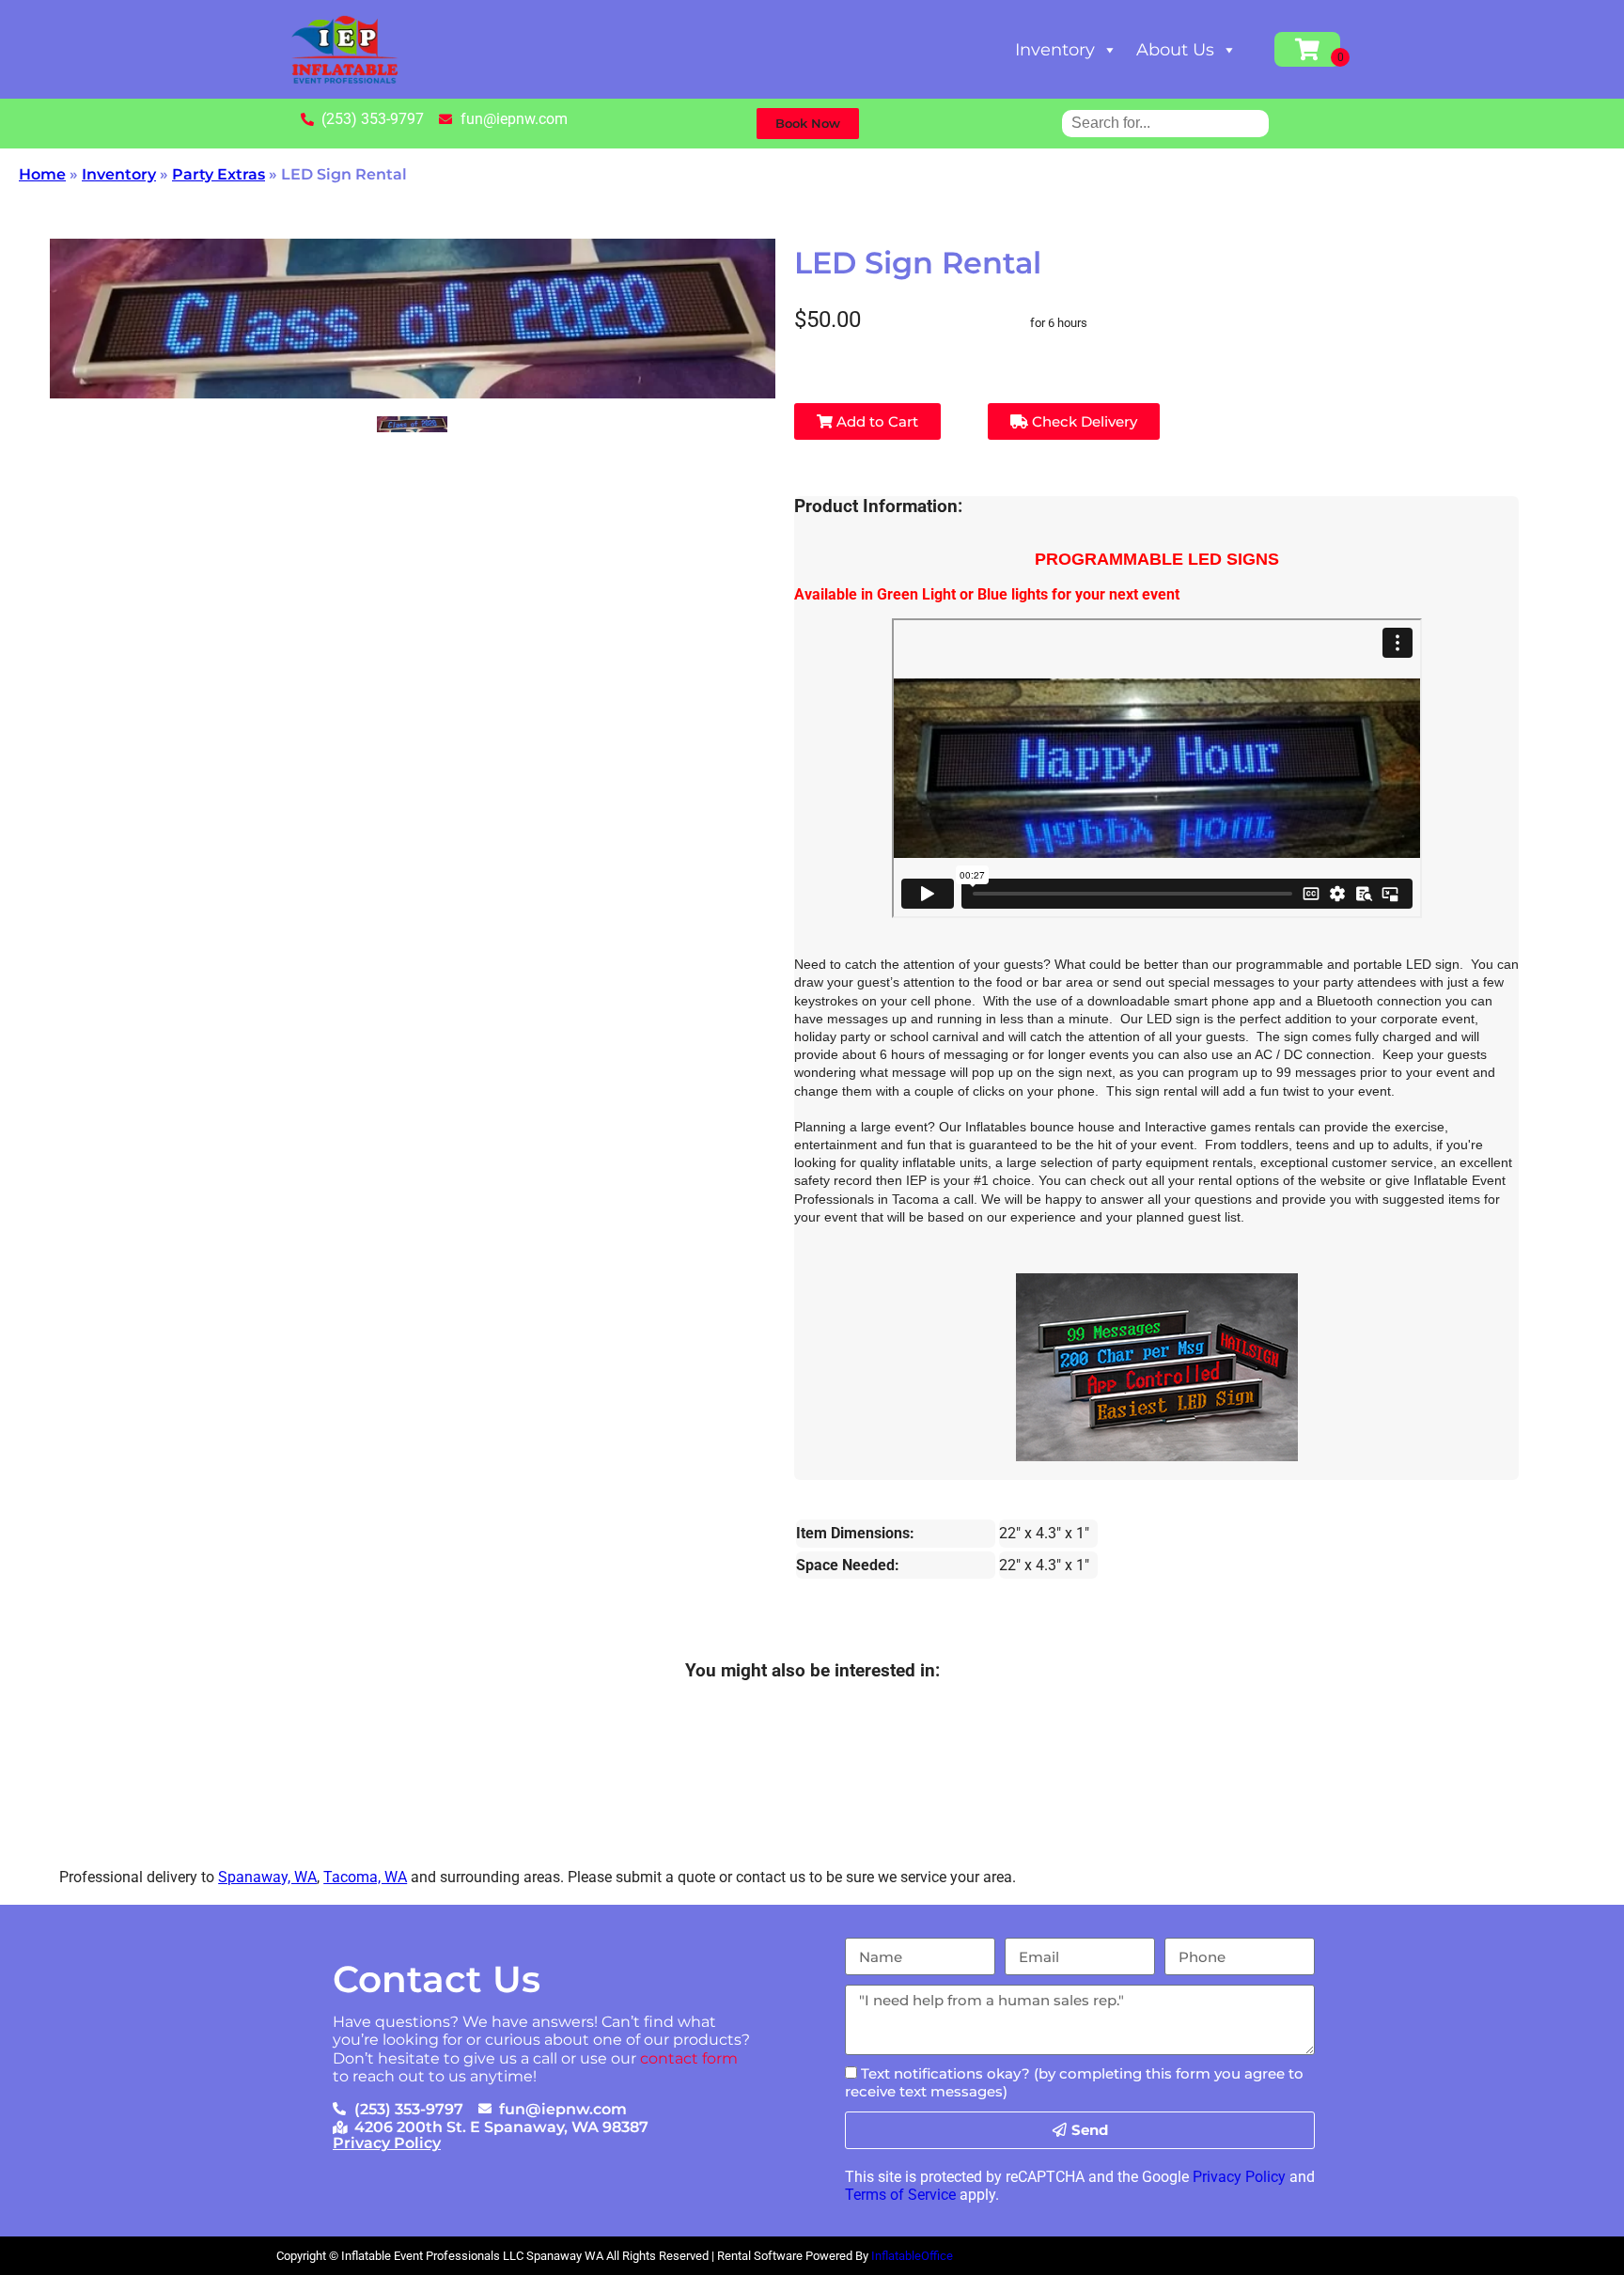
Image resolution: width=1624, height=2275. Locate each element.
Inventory (1055, 50)
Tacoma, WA (365, 1877)
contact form (689, 2058)
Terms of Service (900, 2195)
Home (42, 174)
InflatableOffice (912, 2256)
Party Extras (219, 174)
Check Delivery (1083, 421)
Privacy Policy (387, 2143)
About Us (1175, 50)
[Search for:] (1165, 123)
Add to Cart (875, 421)
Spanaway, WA (267, 1877)
